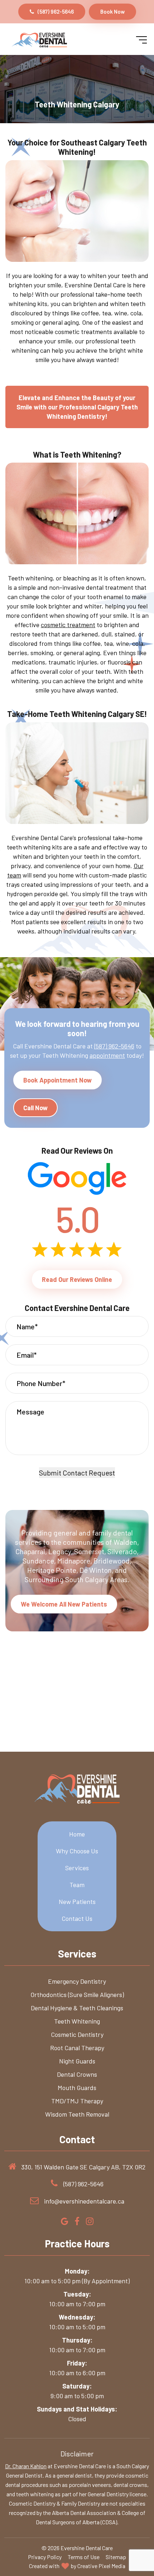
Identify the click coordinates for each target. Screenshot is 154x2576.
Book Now (112, 11)
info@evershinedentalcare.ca (84, 2201)
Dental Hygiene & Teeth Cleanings (77, 2008)
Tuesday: (77, 2294)
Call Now (35, 1108)
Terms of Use (84, 2557)
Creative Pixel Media (101, 2566)
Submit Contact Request (77, 1473)
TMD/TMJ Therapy (77, 2101)
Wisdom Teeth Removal (77, 2114)
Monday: (77, 2271)
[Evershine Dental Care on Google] (65, 2222)
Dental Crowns (77, 2074)
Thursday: (77, 2340)
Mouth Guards (77, 2088)
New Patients (77, 1901)
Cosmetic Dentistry (77, 2034)
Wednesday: (77, 2317)
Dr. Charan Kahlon (26, 2466)
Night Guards (77, 2061)
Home (77, 1834)
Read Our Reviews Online (77, 1279)
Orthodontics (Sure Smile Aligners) (77, 1994)
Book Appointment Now (57, 1080)
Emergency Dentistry (77, 1981)
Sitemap (116, 2557)
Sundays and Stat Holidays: (77, 2409)
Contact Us (77, 1918)
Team (77, 1885)
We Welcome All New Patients (64, 1604)
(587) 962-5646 (56, 11)
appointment (107, 1055)
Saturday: (77, 2386)
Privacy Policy (45, 2557)
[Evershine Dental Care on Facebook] (77, 2222)
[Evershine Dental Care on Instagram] (90, 2222)
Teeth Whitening (77, 2021)
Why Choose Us (77, 1851)
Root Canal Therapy (77, 2048)
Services (77, 1868)
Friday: (77, 2363)
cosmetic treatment (68, 625)
